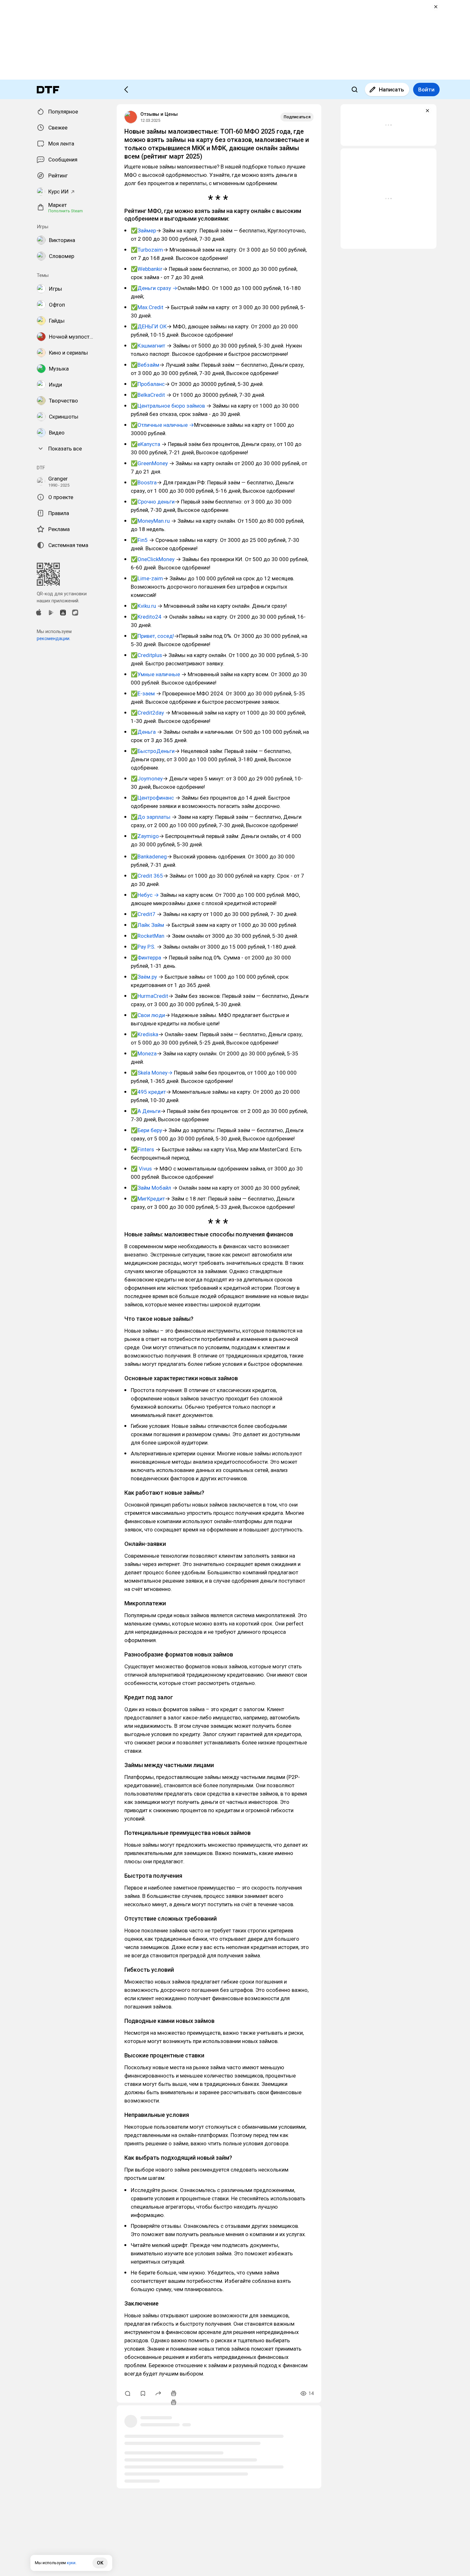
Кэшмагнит (151, 346)
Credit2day (151, 713)
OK (100, 2563)
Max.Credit (150, 307)
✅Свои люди (148, 1015)
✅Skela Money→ (152, 1073)
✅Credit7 (144, 914)
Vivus (145, 1169)
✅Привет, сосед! (152, 636)
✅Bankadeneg (149, 857)
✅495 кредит (148, 1092)
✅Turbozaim (147, 250)
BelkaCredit (152, 395)
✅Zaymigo (145, 836)
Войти (426, 90)
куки (71, 2563)
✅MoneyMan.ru (151, 521)
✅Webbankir (147, 269)
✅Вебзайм (145, 365)
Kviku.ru (147, 606)
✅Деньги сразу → (154, 288)
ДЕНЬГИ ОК (152, 326)
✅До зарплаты (151, 817)
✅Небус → (145, 895)
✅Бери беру (146, 1130)
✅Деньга (143, 732)
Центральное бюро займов (171, 406)
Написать (392, 90)
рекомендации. (54, 638)
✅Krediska (145, 1034)
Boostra (147, 482)
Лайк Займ (151, 925)
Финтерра (149, 958)
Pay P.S (146, 947)
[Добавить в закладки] (143, 2393)
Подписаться (297, 117)
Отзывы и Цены (159, 114)
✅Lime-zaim (147, 578)
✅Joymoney (147, 779)
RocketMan (151, 936)
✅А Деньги (146, 1111)
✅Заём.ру (145, 977)
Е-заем (146, 693)
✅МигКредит (148, 1199)
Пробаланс (151, 384)
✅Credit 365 (147, 876)
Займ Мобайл (154, 1188)
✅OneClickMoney (153, 559)
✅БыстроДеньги (153, 751)
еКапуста (149, 444)
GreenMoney (153, 463)
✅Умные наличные (155, 674)
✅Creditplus (146, 655)
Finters (146, 1149)
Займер (147, 231)
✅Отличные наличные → (162, 425)
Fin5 (143, 540)
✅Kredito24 (147, 617)
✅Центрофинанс (153, 798)
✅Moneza (144, 1053)
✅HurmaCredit (149, 996)
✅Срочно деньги (153, 502)
